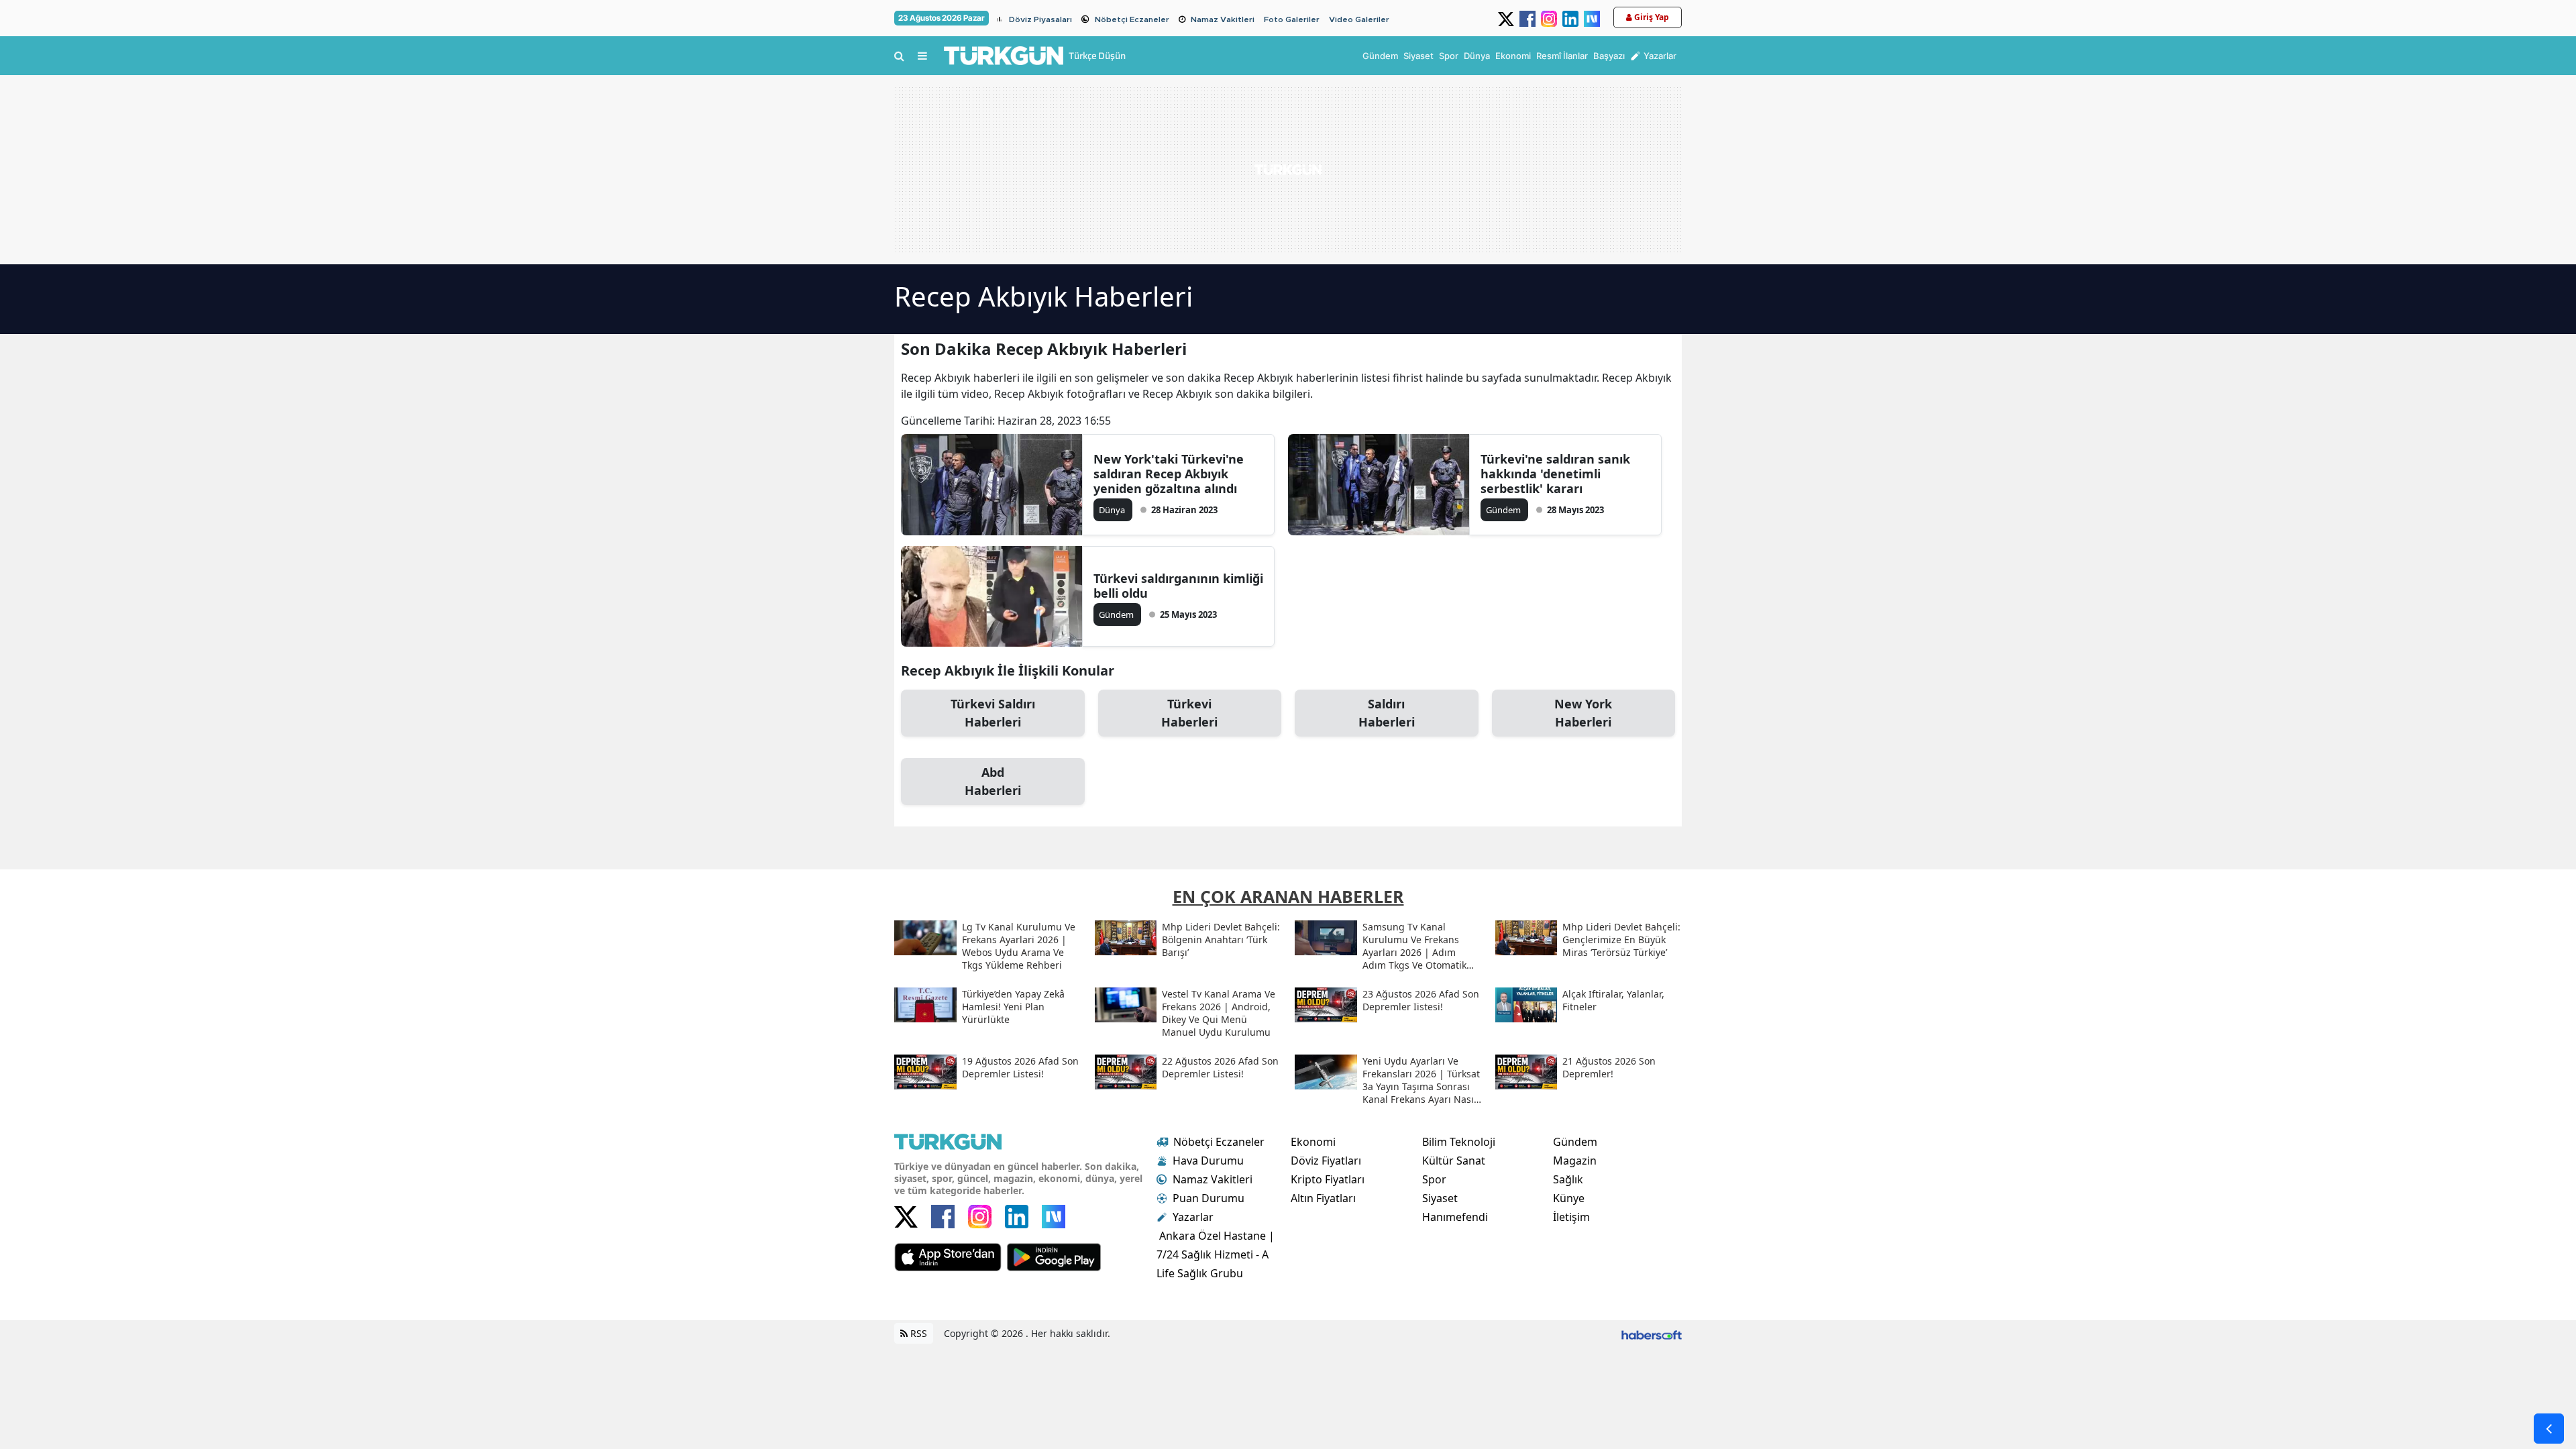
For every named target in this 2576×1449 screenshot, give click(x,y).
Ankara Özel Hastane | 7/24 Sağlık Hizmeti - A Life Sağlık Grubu (1216, 1254)
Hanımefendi (1455, 1217)
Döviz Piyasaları (1040, 19)
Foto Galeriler (1292, 19)
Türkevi (1189, 713)
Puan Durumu (1209, 1198)
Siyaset (1440, 1198)
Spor (1434, 1179)
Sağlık (1568, 1179)
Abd (993, 781)
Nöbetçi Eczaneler (1132, 19)
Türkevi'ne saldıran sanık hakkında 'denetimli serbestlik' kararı (1555, 474)
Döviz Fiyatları (1326, 1161)
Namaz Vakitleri (1223, 19)
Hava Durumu (1208, 1161)
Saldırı (1387, 713)
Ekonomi (1313, 1142)
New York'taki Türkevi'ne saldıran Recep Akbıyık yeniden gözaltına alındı (1169, 474)
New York (1583, 713)
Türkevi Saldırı (993, 713)
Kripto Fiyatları (1328, 1179)
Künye (1569, 1198)
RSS (917, 1333)
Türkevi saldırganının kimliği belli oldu (1178, 586)
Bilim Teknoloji (1459, 1142)
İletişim (1571, 1217)
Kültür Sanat (1454, 1161)
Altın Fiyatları (1323, 1198)
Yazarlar (1193, 1217)
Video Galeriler (1359, 19)
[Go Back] (2549, 1429)
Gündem (1575, 1142)
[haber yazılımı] (1652, 1333)
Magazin (1575, 1161)
